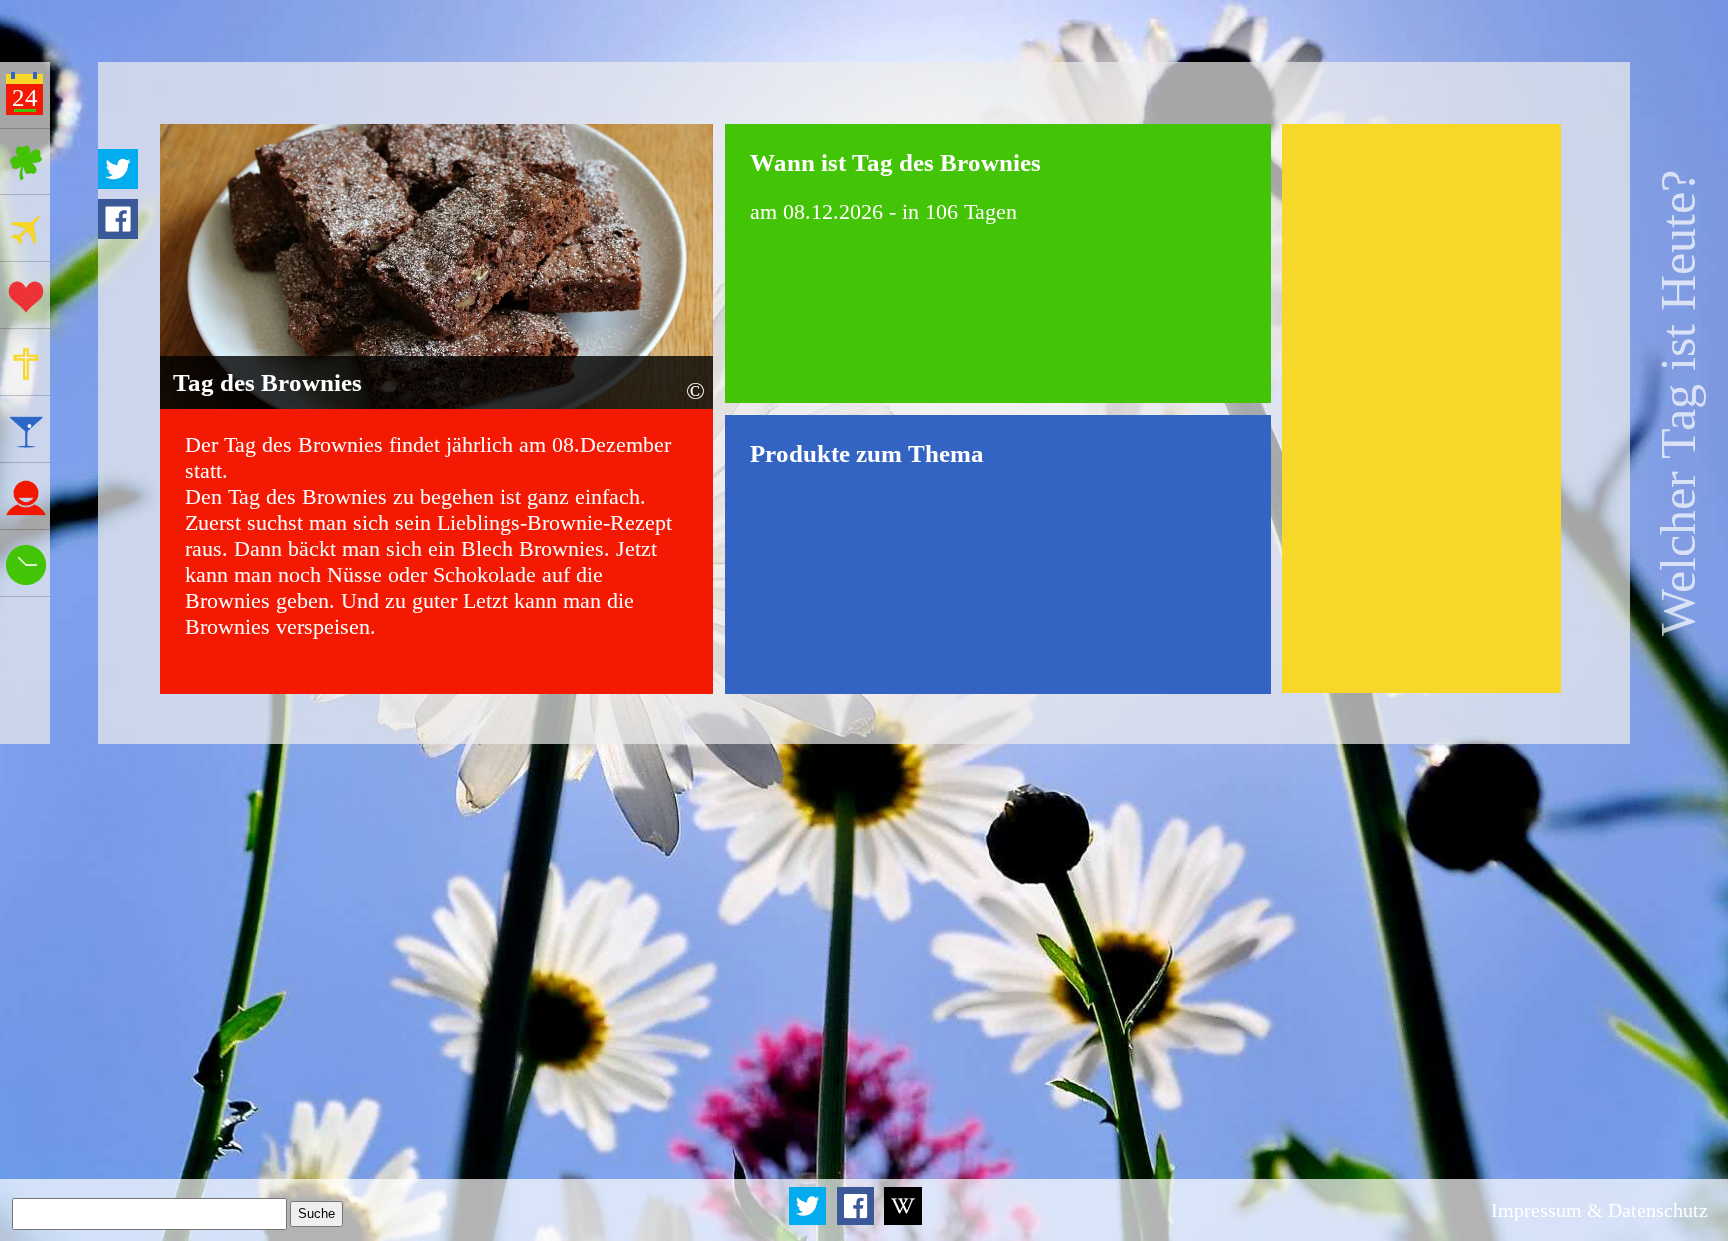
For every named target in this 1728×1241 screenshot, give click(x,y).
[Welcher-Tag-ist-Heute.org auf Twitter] (809, 1221)
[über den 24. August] (903, 1221)
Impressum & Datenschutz (1599, 1210)
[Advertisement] (1422, 408)
